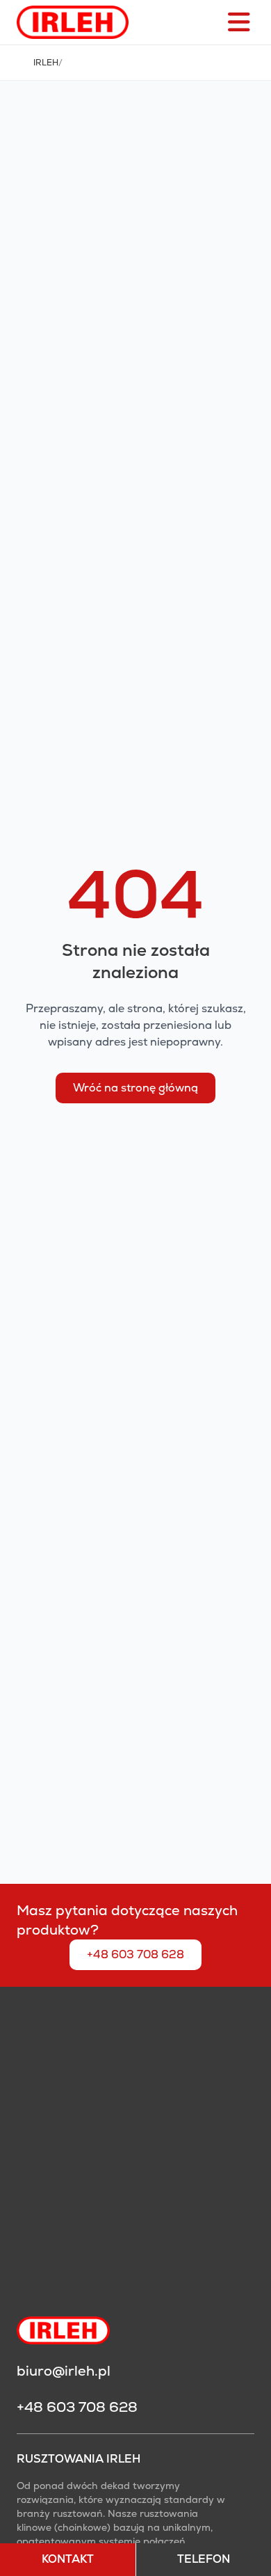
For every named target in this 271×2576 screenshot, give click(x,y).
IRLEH (46, 63)
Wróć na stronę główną (135, 1088)
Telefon (204, 2559)
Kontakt (68, 2559)
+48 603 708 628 (135, 1954)
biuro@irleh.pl (64, 2371)
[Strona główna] (73, 22)
